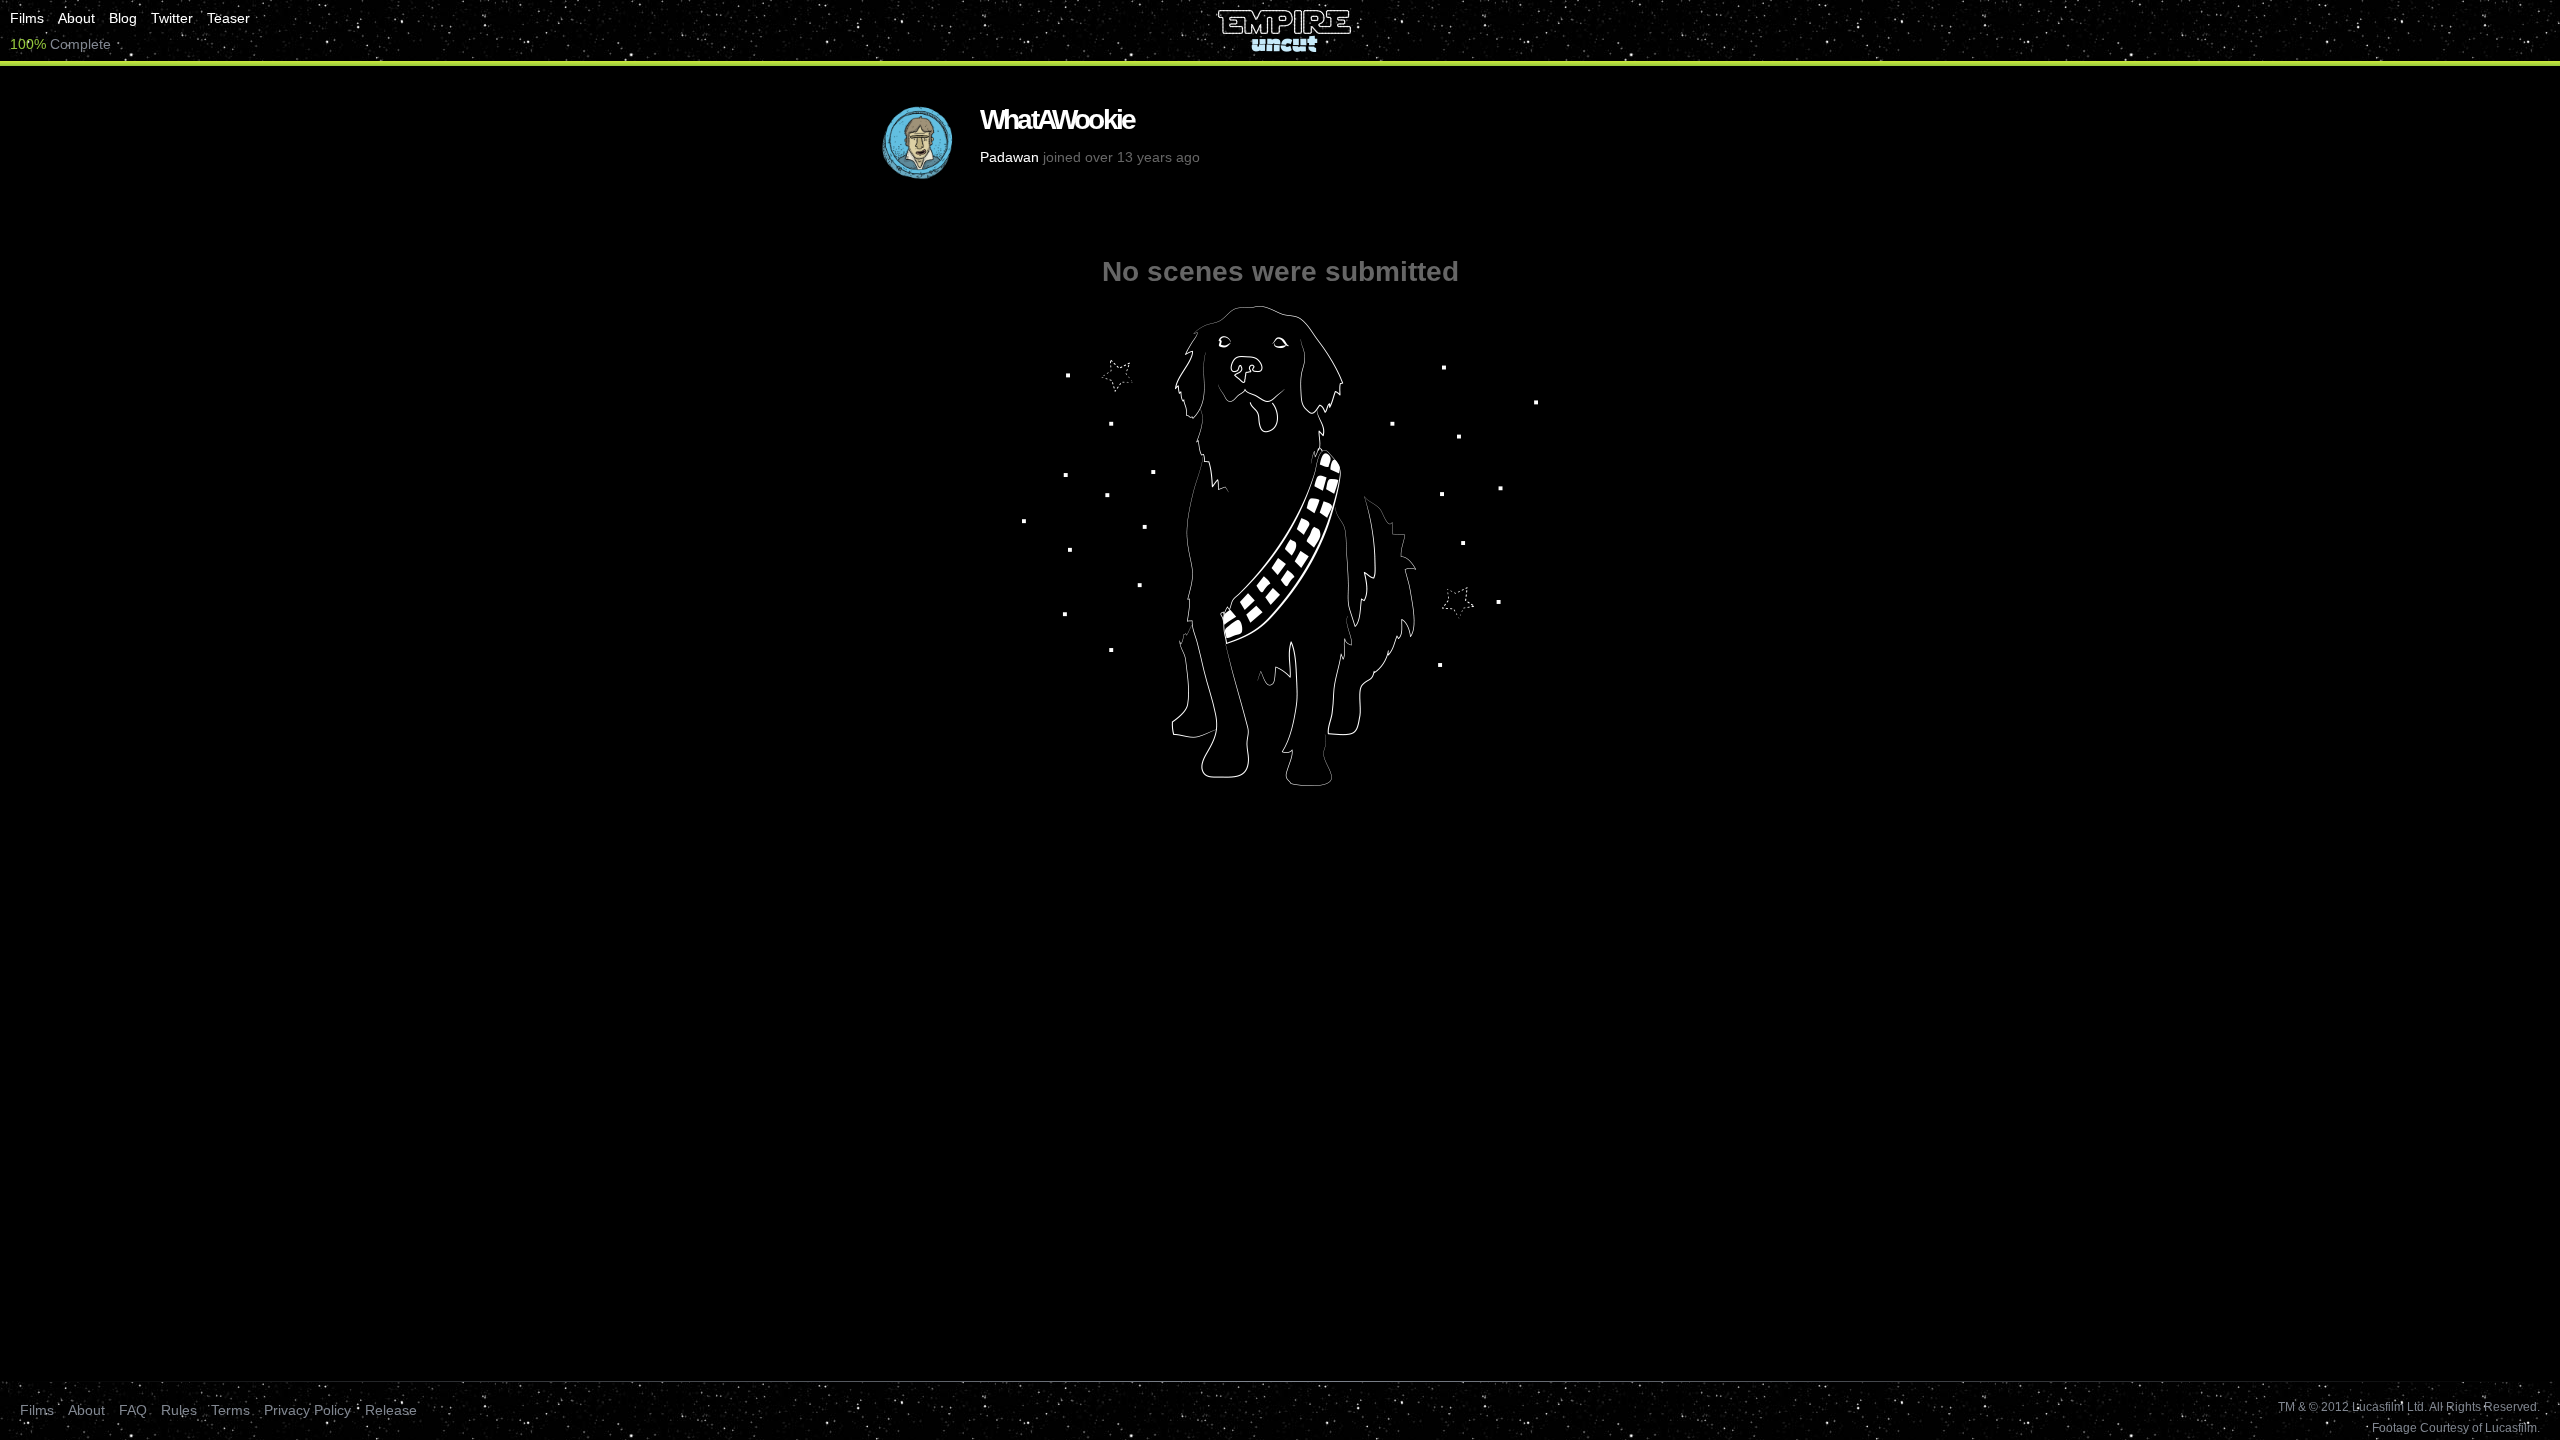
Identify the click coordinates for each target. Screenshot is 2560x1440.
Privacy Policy (307, 1410)
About (76, 18)
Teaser (228, 18)
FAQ (133, 1410)
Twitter (172, 18)
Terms (230, 1410)
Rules (179, 1410)
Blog (123, 18)
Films (27, 18)
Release (391, 1410)
